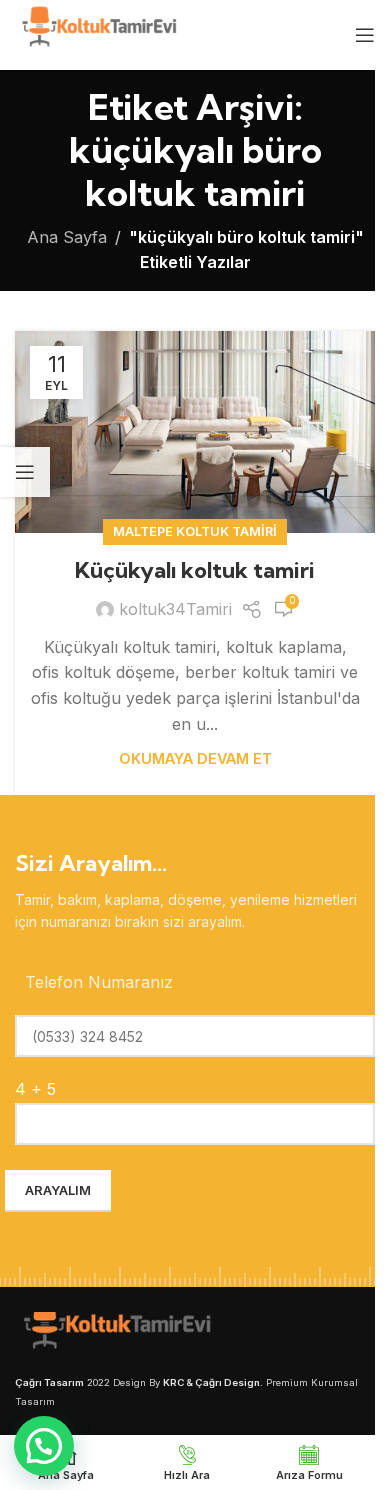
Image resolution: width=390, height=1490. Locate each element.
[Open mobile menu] (365, 35)
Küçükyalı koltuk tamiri (195, 570)
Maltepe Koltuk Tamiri (195, 531)
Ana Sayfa (67, 237)
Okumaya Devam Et (195, 758)
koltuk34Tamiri (175, 609)
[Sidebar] (25, 472)
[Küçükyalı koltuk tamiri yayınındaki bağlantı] (195, 432)
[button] (44, 1446)
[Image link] (115, 1333)
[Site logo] (97, 33)
